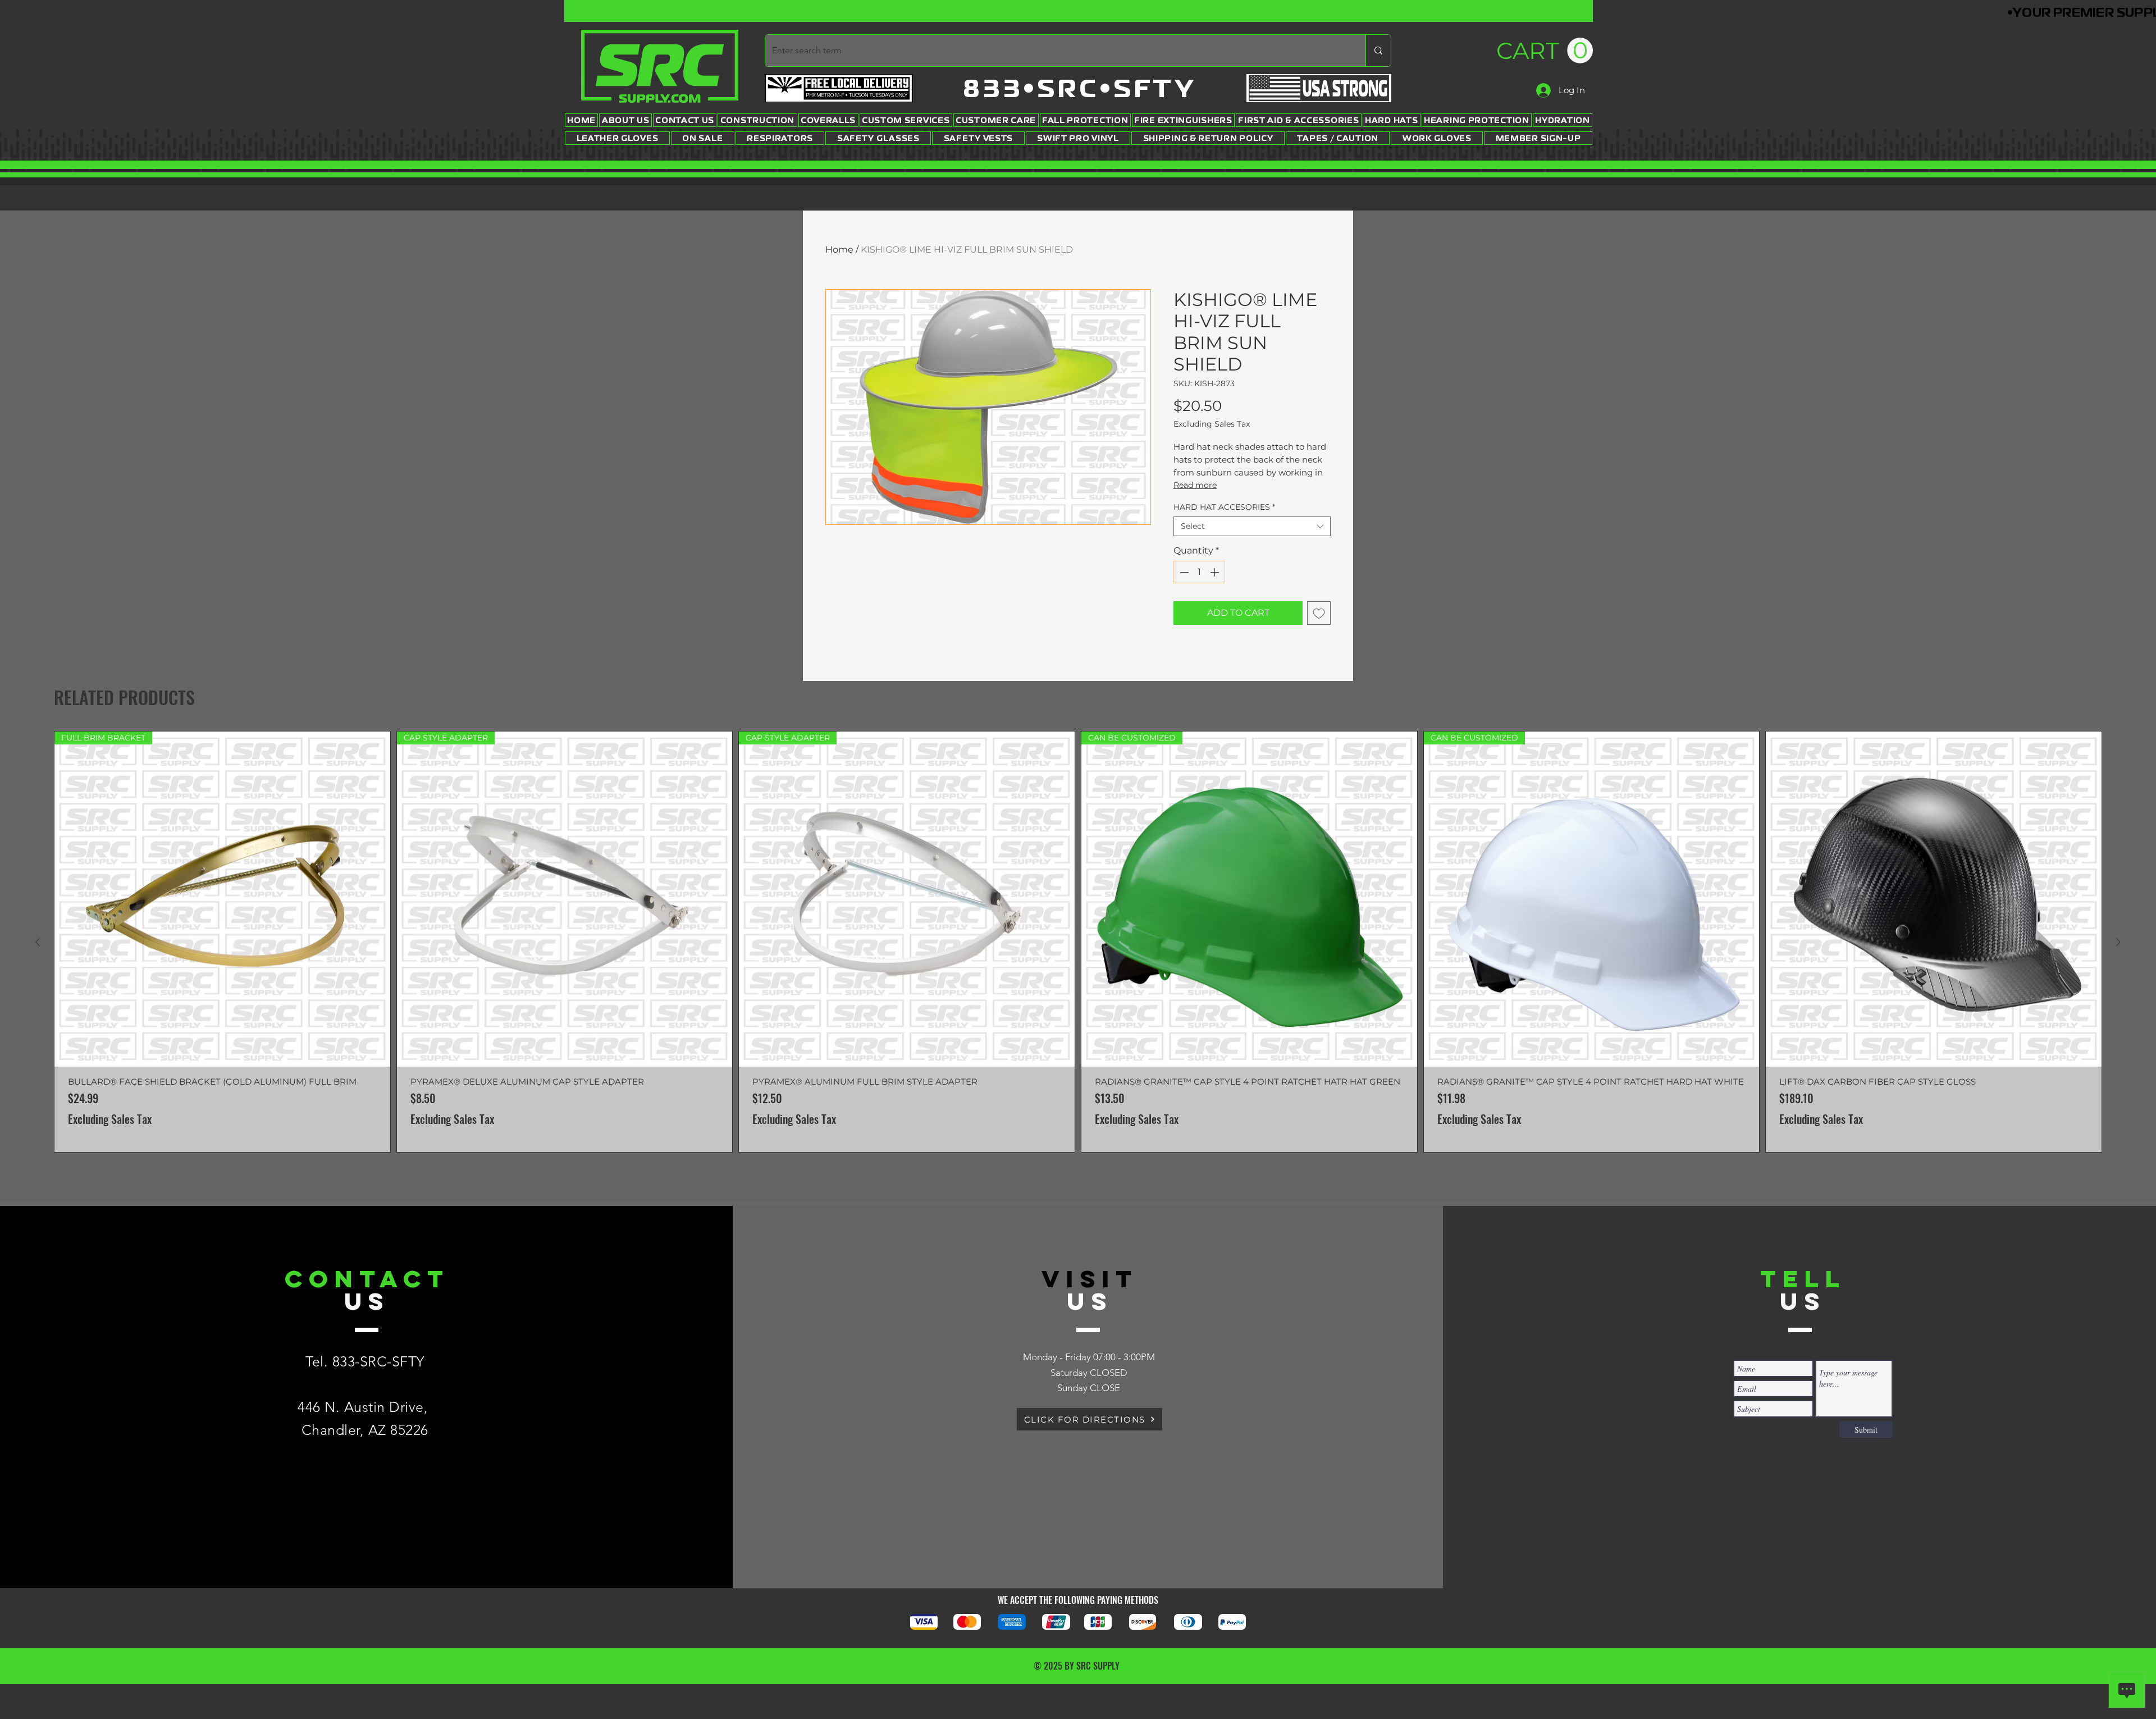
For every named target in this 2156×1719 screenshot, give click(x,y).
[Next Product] (2118, 942)
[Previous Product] (38, 942)
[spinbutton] (1199, 572)
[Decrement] (1183, 572)
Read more (1195, 485)
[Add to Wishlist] (1319, 613)
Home (839, 250)
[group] (1078, 942)
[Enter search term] (1378, 51)
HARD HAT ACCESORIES (1224, 507)
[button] (1545, 51)
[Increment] (1216, 572)
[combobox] (1252, 526)
